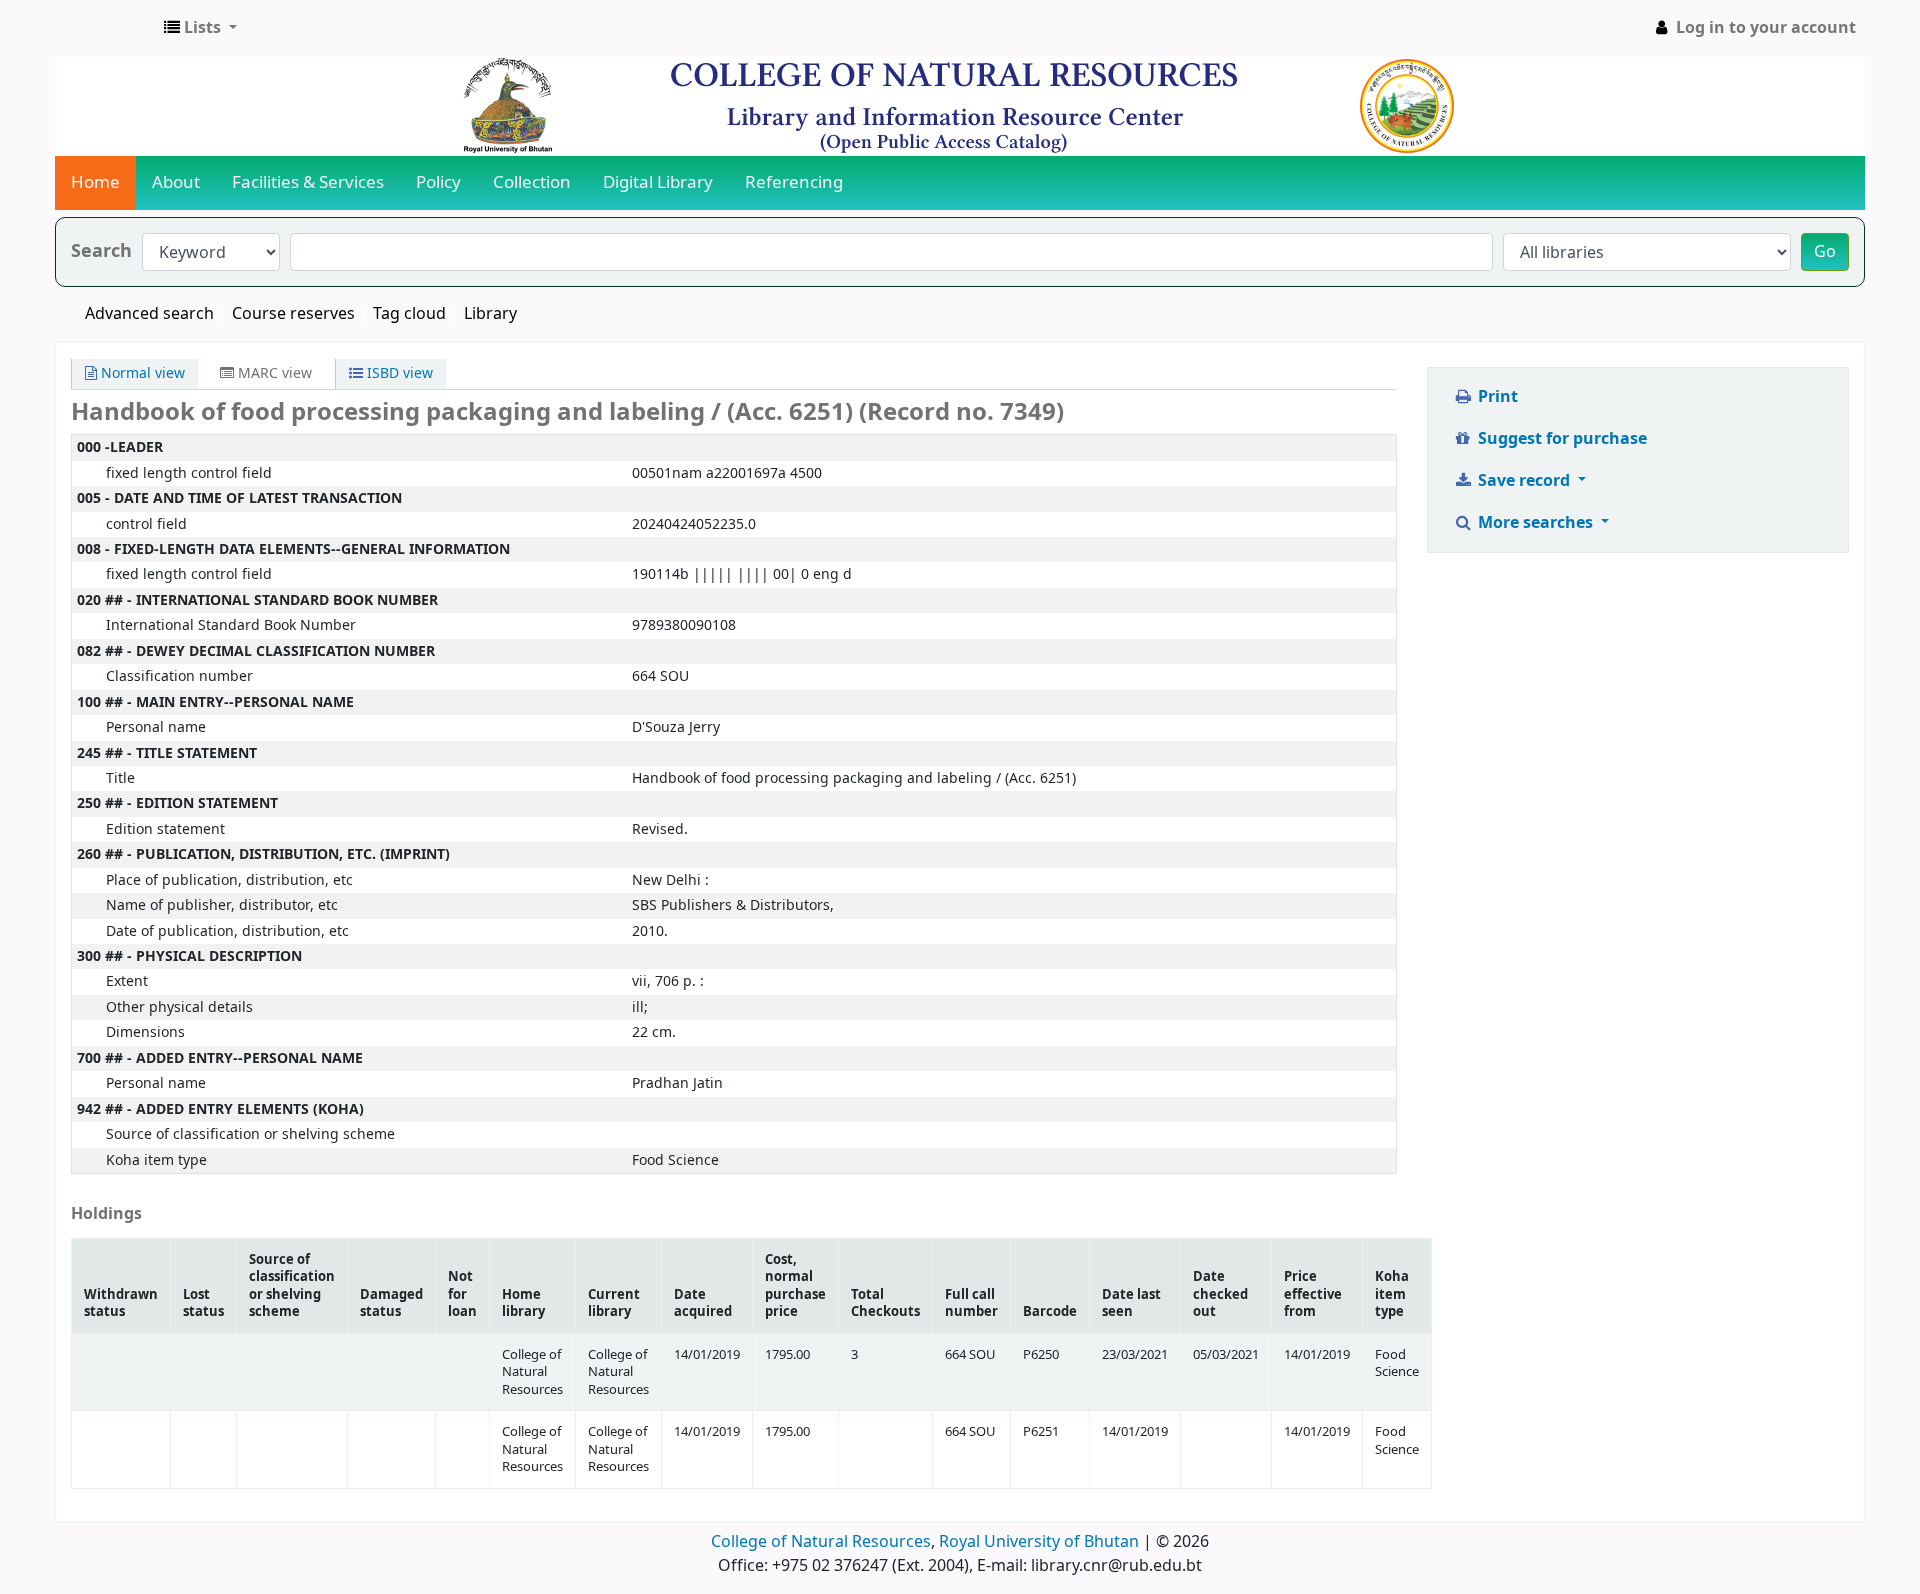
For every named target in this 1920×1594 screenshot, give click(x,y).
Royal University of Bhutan (1039, 1542)
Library (490, 314)
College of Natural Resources (821, 1542)
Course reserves (293, 314)
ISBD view (398, 373)
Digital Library (658, 182)
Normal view (141, 373)
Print (1496, 397)
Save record (1524, 481)
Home (95, 182)
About (176, 182)
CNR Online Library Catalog (106, 28)
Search (101, 251)
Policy (438, 182)
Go (1825, 252)
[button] (200, 28)
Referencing (794, 182)
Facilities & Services (308, 182)
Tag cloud (409, 314)
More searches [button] (1535, 523)
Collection (532, 182)
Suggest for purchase (1560, 439)
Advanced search (149, 314)
